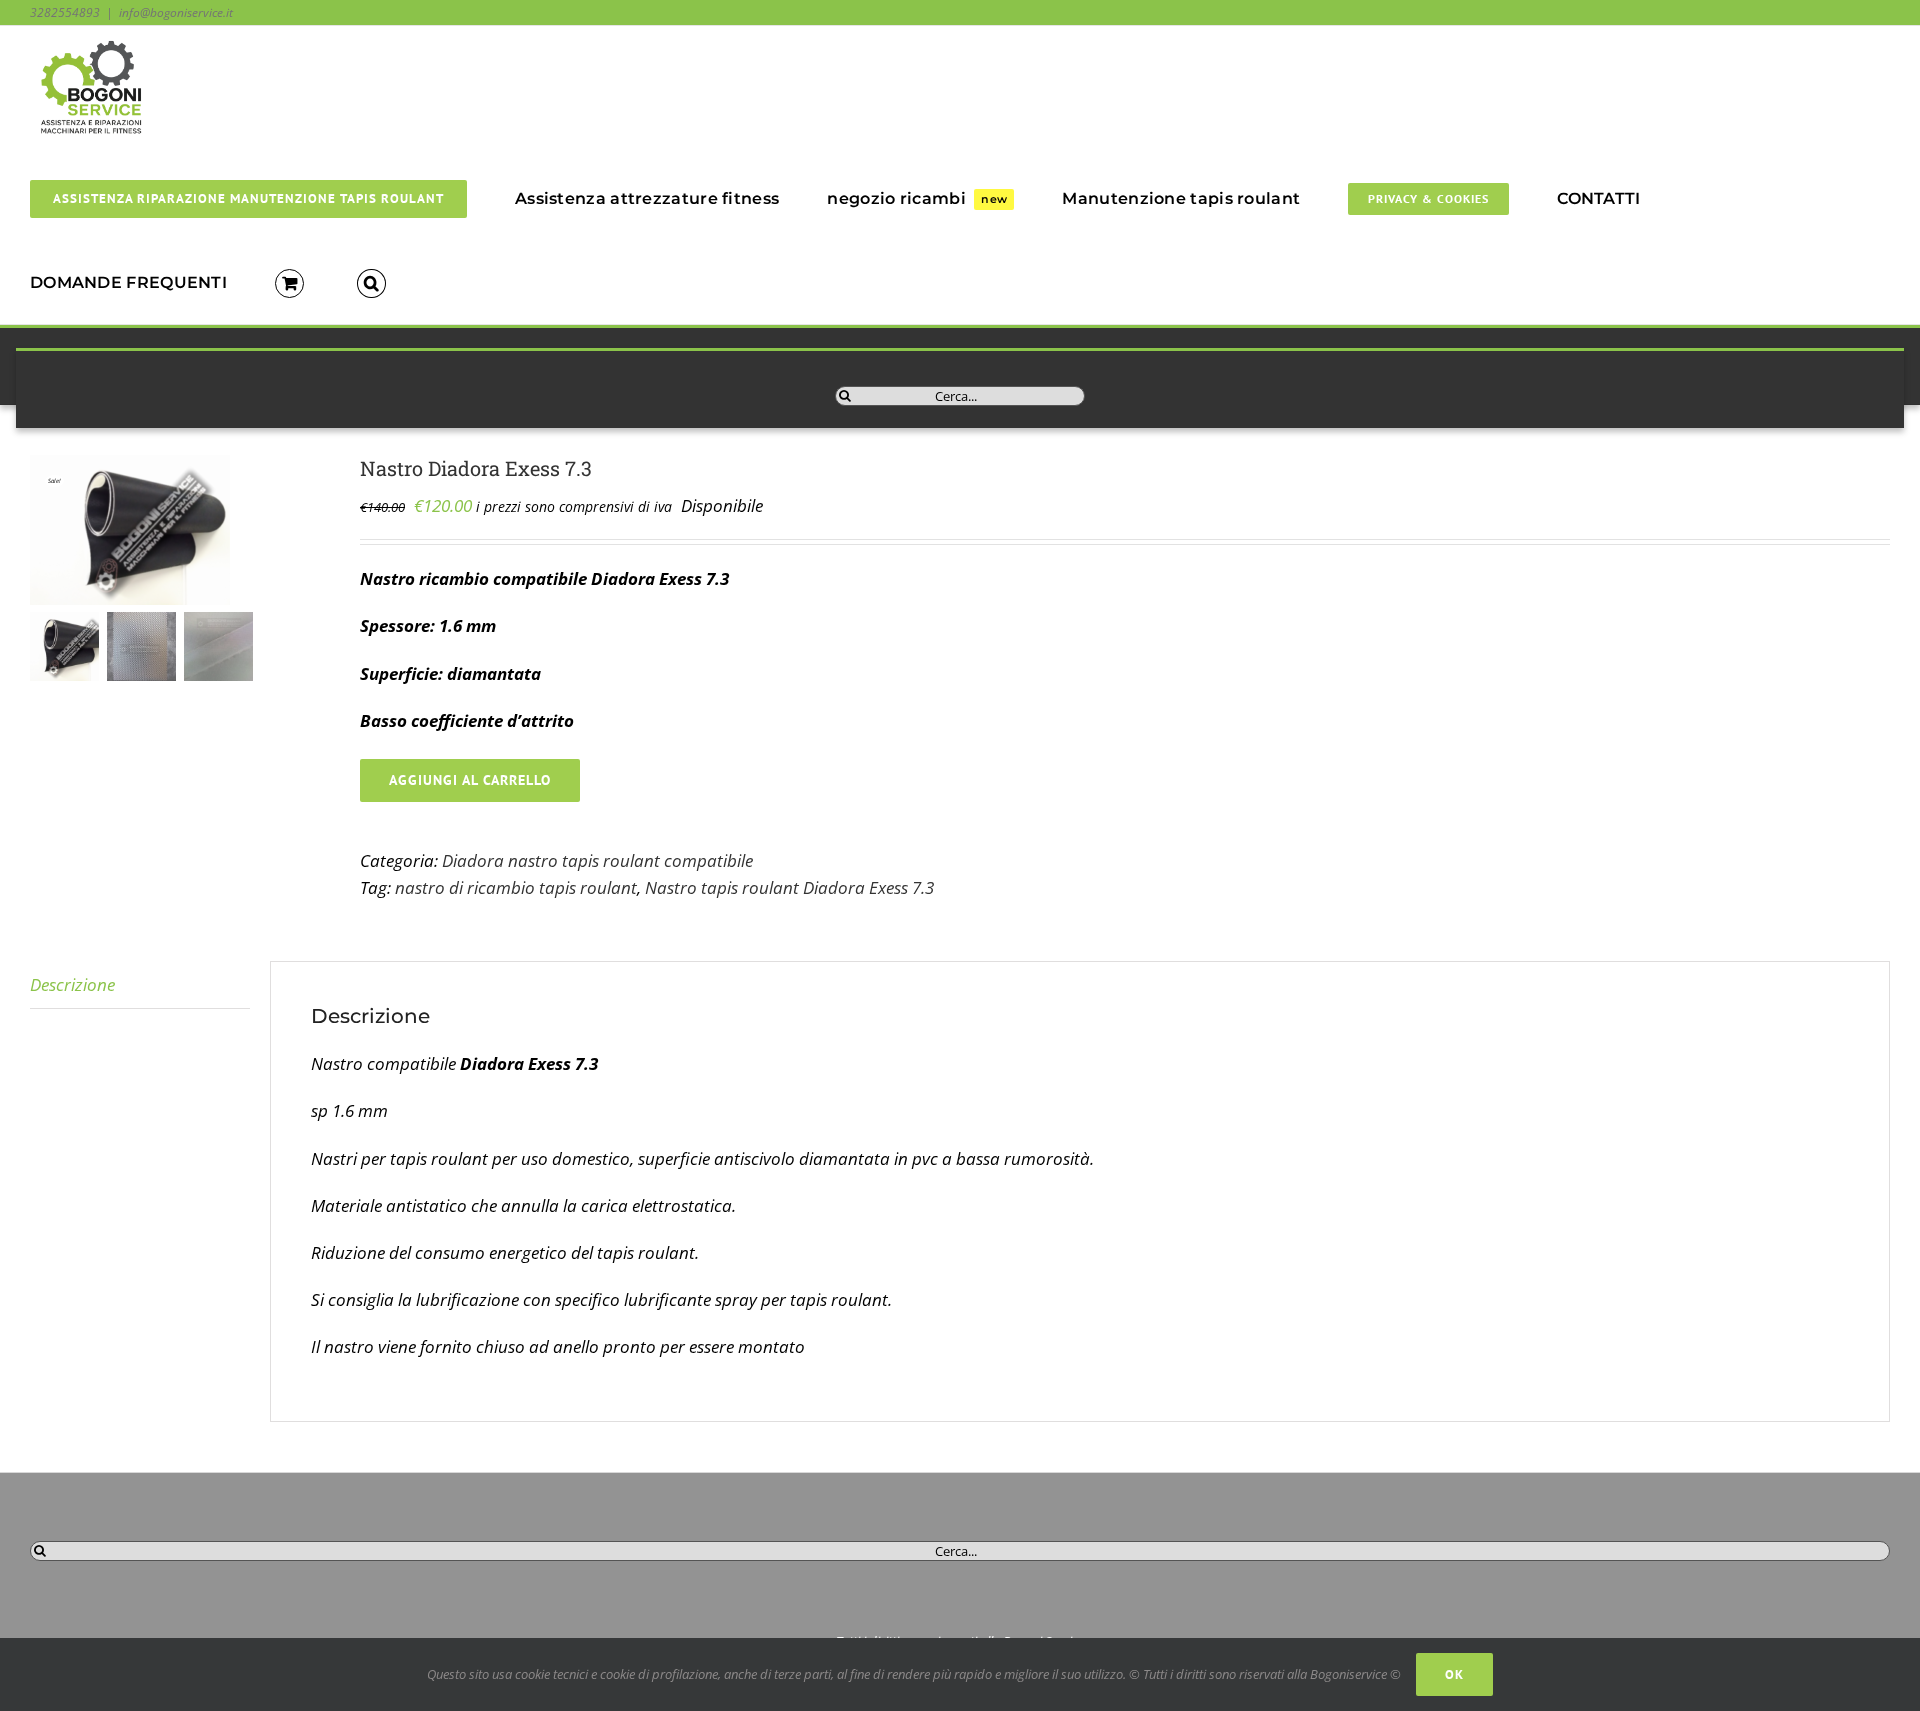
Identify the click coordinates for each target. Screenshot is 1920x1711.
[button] (371, 282)
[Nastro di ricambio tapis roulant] (180, 530)
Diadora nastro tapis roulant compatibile (597, 860)
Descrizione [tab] (72, 984)
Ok (1454, 1674)
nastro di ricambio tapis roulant (516, 887)
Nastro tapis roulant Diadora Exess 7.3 (789, 887)
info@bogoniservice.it (176, 12)
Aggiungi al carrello (470, 780)
